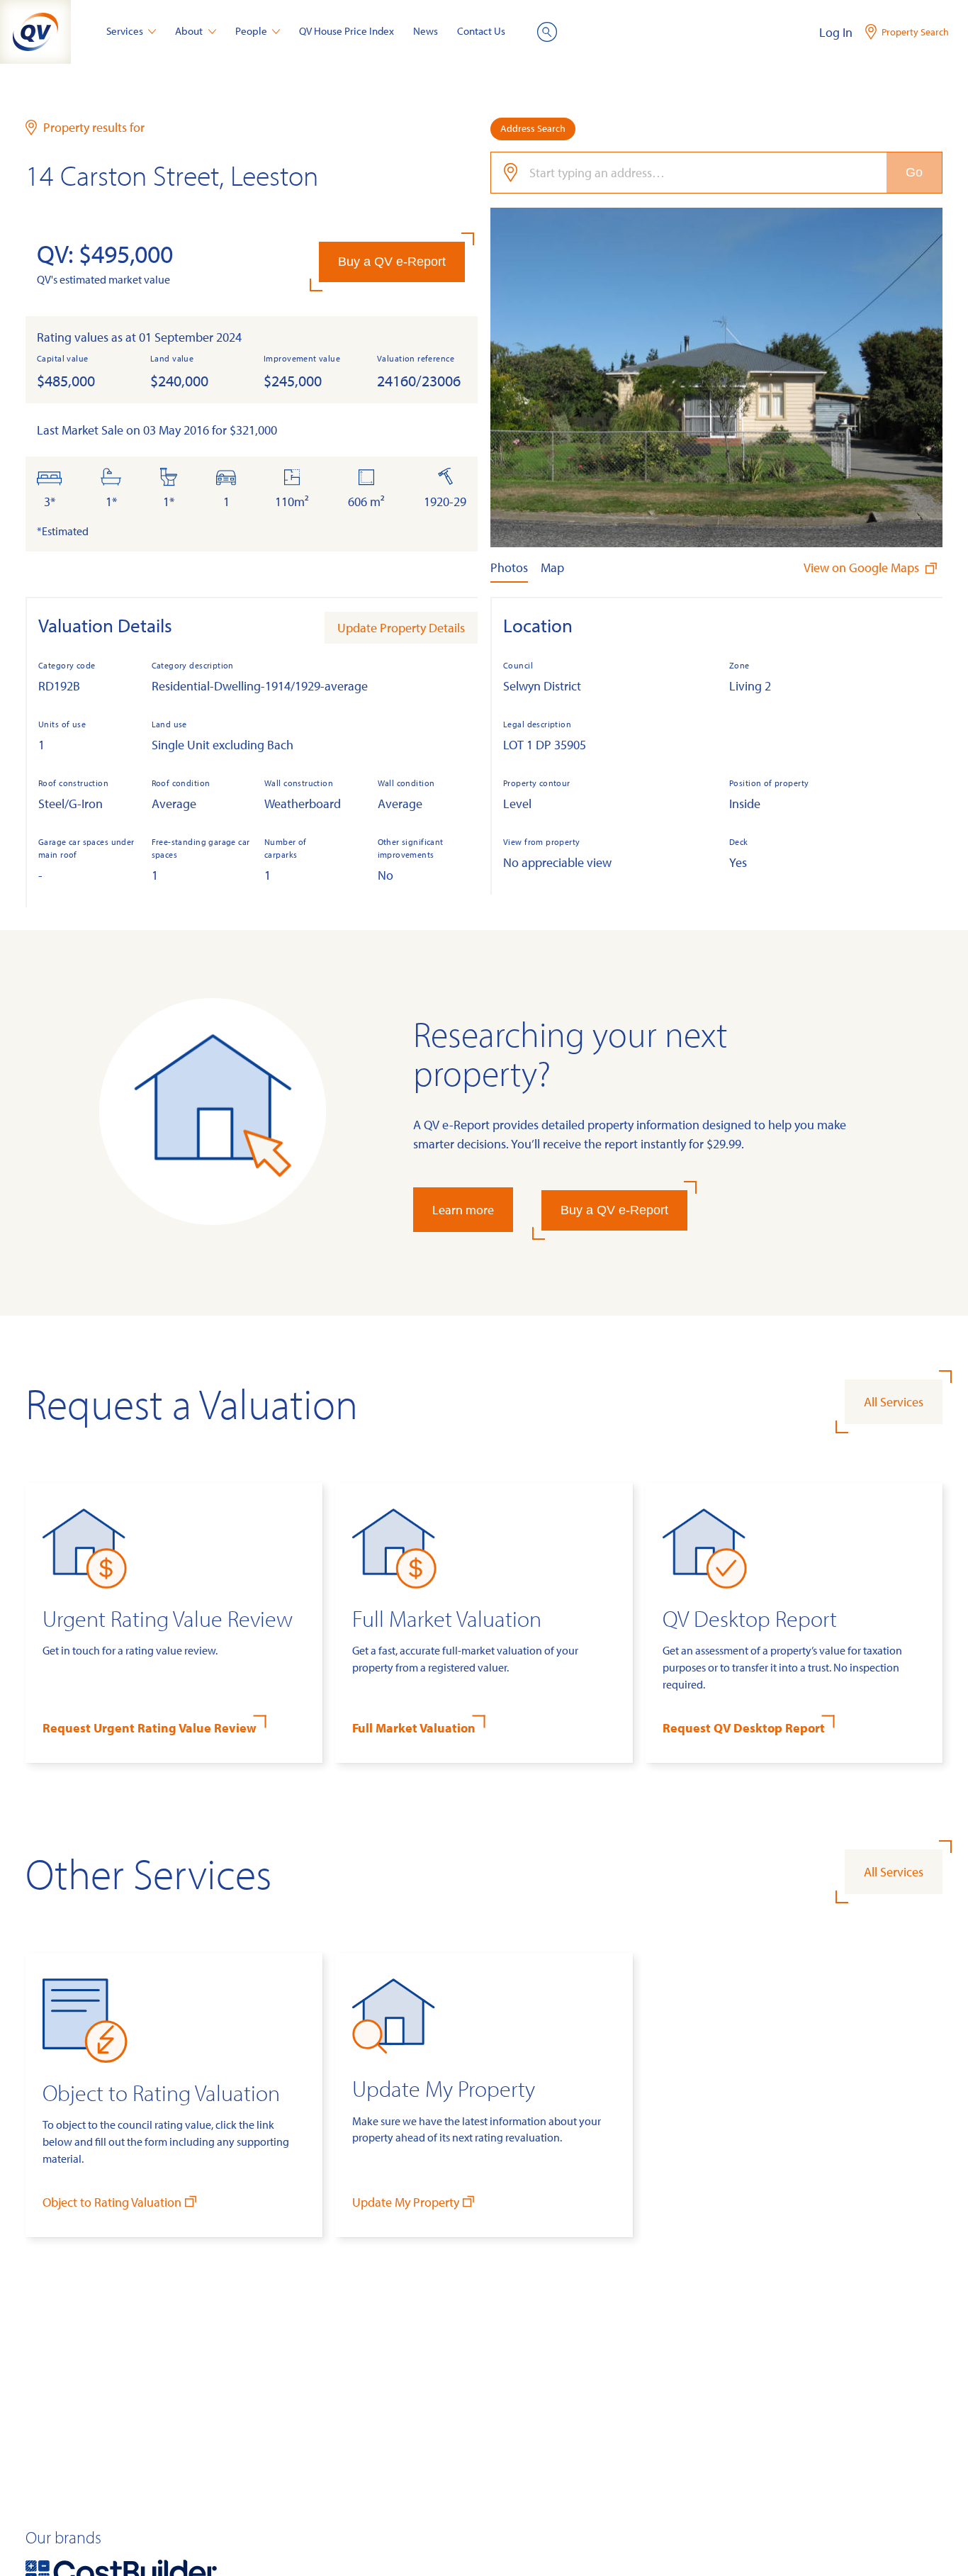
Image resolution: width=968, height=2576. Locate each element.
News (426, 31)
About (189, 31)
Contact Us (481, 31)
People (251, 31)
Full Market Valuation (414, 1728)
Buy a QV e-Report (392, 262)
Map (552, 567)
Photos (509, 567)
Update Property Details (401, 628)
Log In (836, 32)
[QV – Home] (35, 32)
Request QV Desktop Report (744, 1728)
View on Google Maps (863, 567)
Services (125, 31)
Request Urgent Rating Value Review (150, 1728)
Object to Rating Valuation (112, 2202)
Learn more (463, 1210)
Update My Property (406, 2202)
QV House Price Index (347, 31)
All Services (894, 1402)
